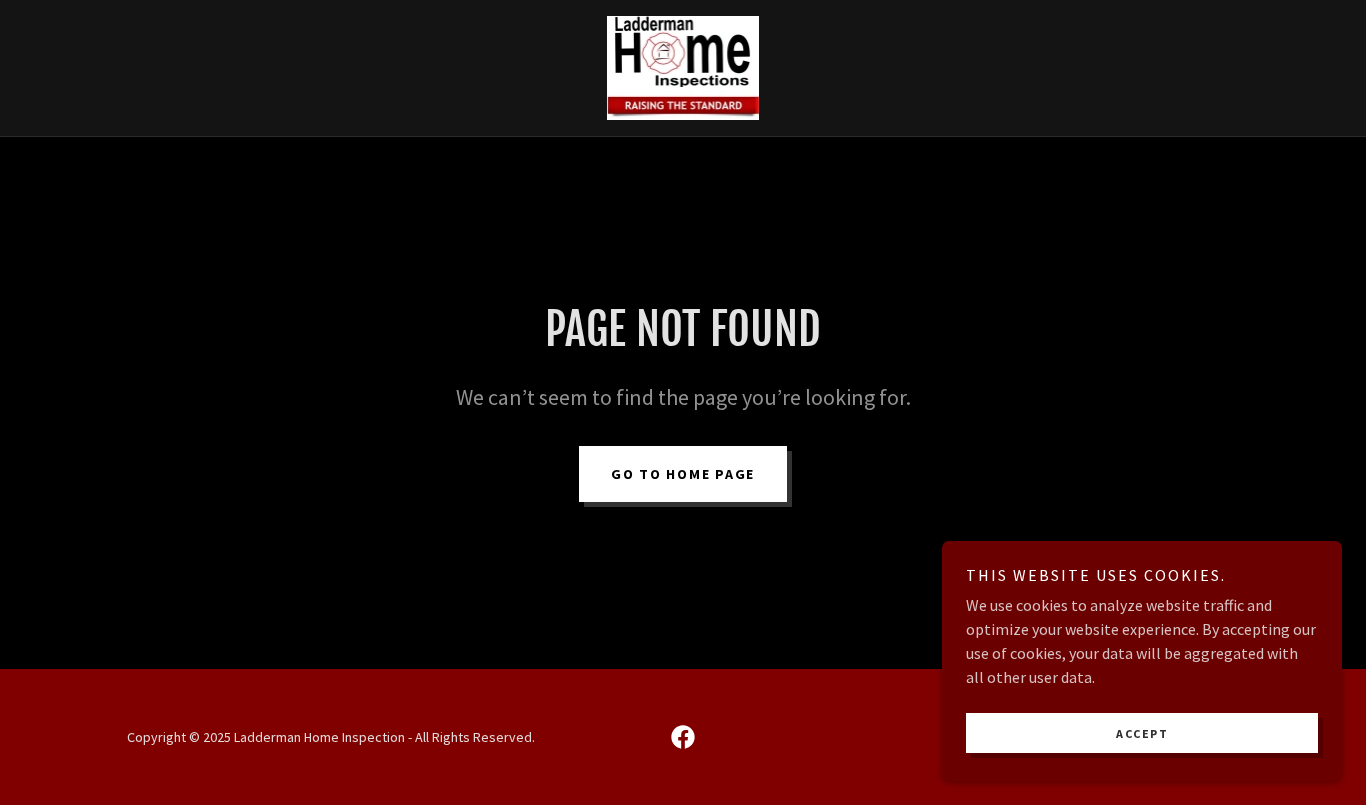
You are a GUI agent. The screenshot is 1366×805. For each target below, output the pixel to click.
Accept (1142, 733)
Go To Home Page (683, 474)
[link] (683, 66)
